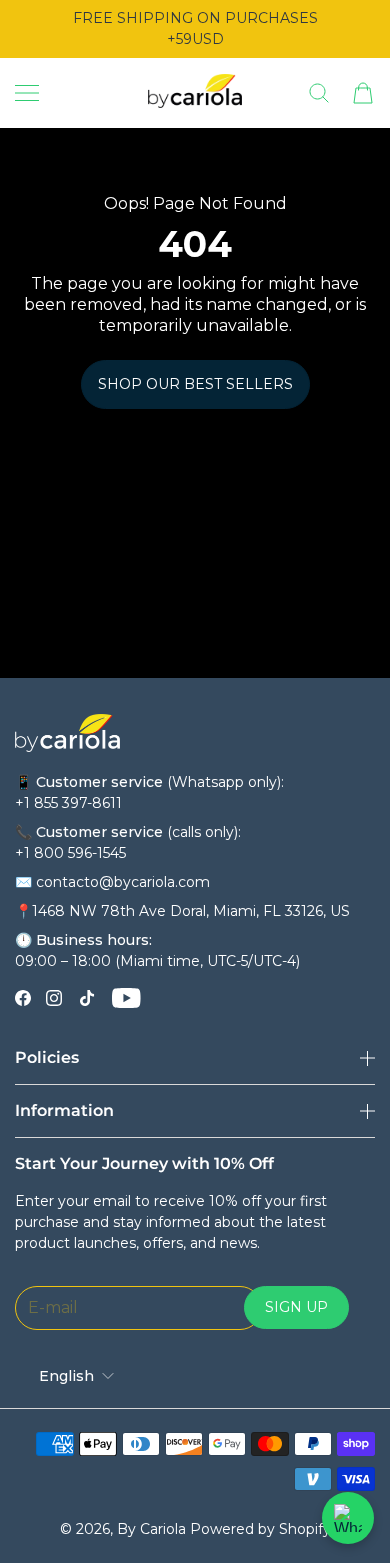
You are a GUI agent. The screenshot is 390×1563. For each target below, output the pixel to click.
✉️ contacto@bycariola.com (112, 882)
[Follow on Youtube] (126, 998)
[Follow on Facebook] (23, 998)
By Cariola (151, 1529)
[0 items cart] (363, 93)
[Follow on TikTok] (87, 998)
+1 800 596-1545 (70, 853)
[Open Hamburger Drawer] (27, 93)
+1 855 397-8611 (68, 803)
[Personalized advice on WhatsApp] (348, 1518)
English (66, 1376)
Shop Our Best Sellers (195, 384)
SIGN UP (296, 1307)
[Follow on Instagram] (54, 998)
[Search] (319, 93)
